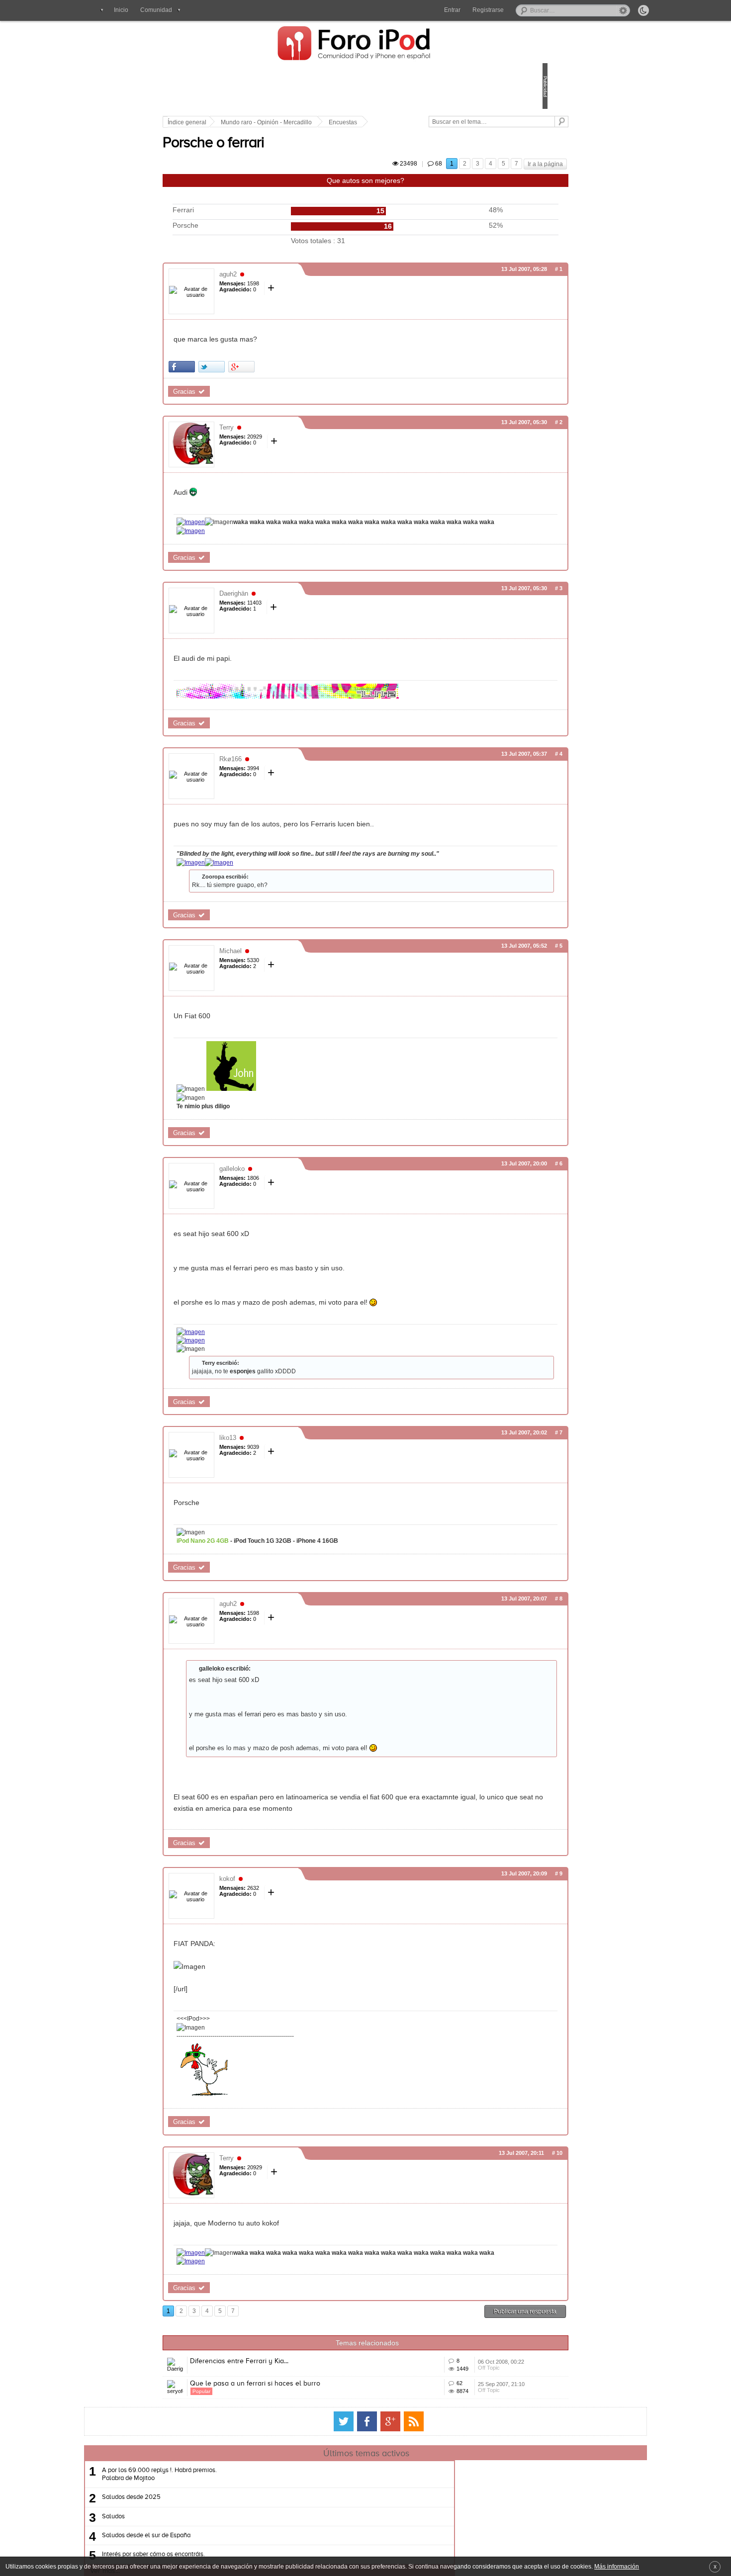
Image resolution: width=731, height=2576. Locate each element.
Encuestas (412, 122)
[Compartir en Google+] (311, 378)
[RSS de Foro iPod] (414, 2499)
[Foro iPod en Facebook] (367, 2499)
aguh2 (297, 286)
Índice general (256, 122)
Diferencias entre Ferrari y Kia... (308, 2410)
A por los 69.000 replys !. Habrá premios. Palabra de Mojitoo (255, 2552)
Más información (617, 2566)
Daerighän (303, 613)
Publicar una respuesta (456, 2360)
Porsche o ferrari (282, 155)
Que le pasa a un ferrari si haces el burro (324, 2447)
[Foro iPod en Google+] (390, 2499)
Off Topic (442, 2432)
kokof (296, 1918)
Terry (296, 439)
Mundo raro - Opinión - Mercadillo (335, 122)
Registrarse (488, 10)
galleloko (301, 1198)
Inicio (121, 10)
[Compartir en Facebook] (251, 378)
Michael (300, 980)
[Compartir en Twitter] (281, 378)
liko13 (297, 1466)
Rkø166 (300, 779)
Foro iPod (359, 44)
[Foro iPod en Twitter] (344, 2499)
